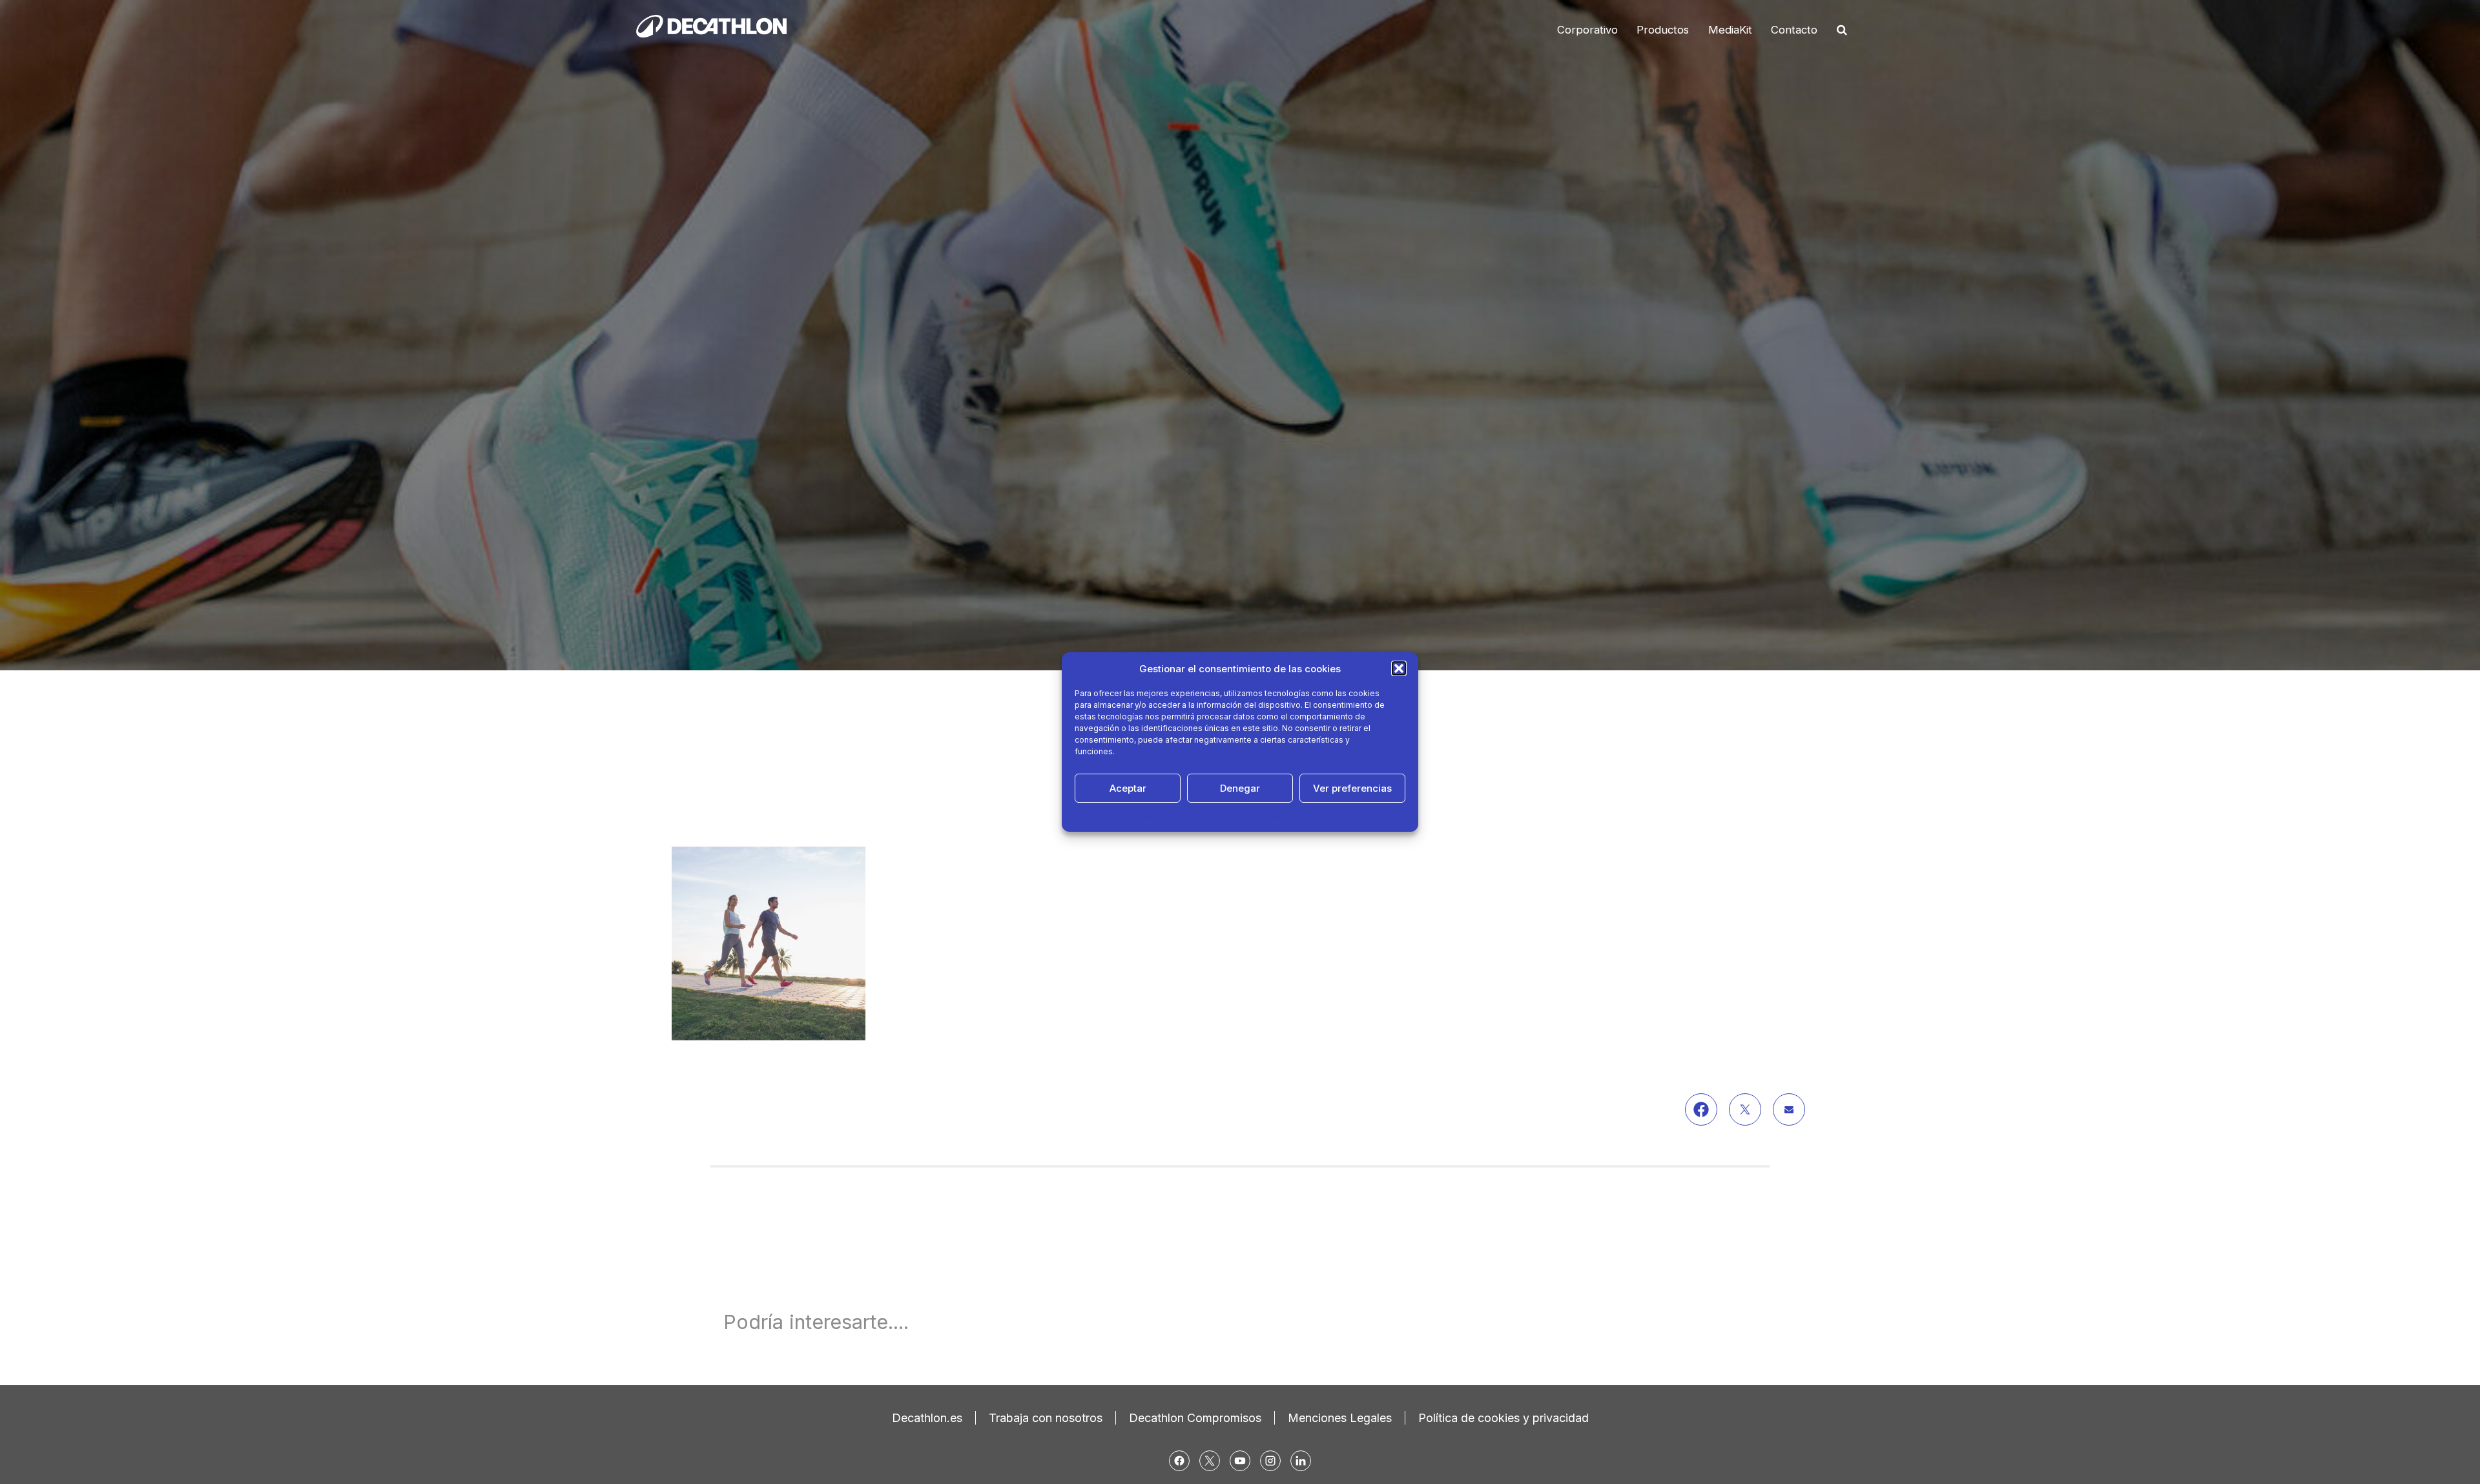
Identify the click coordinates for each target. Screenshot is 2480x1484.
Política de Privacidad (1255, 817)
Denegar (1240, 788)
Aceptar (1128, 788)
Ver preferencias (1352, 788)
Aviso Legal (1324, 817)
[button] (1399, 668)
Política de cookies (1171, 817)
